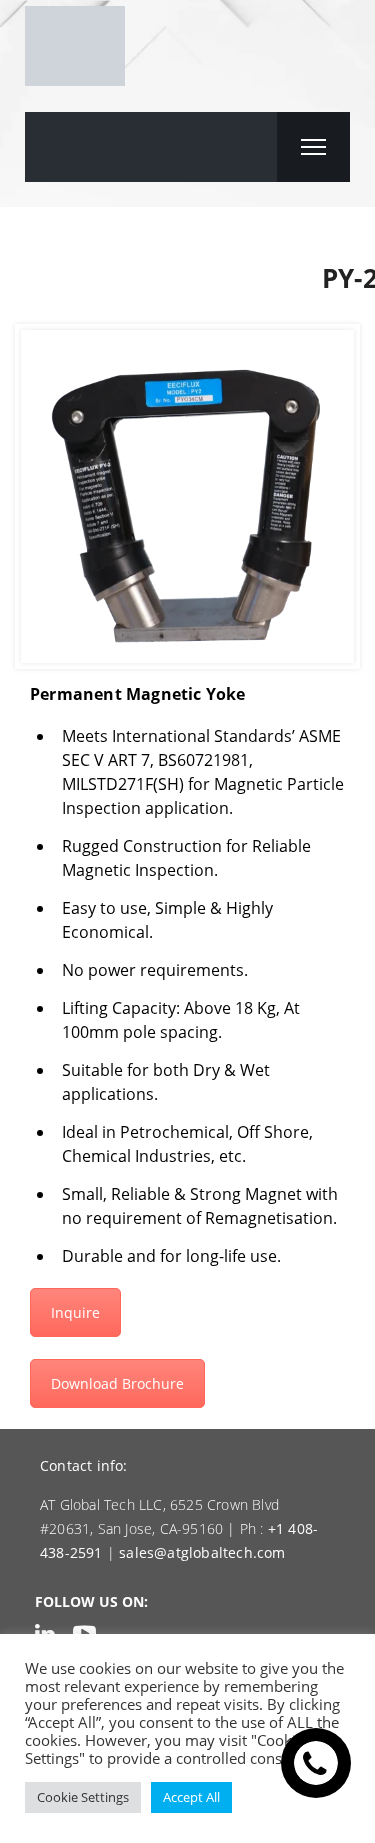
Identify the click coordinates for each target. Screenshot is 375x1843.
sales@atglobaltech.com (202, 1552)
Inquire (75, 1312)
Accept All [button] (191, 1797)
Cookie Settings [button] (83, 1797)
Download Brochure (117, 1383)
